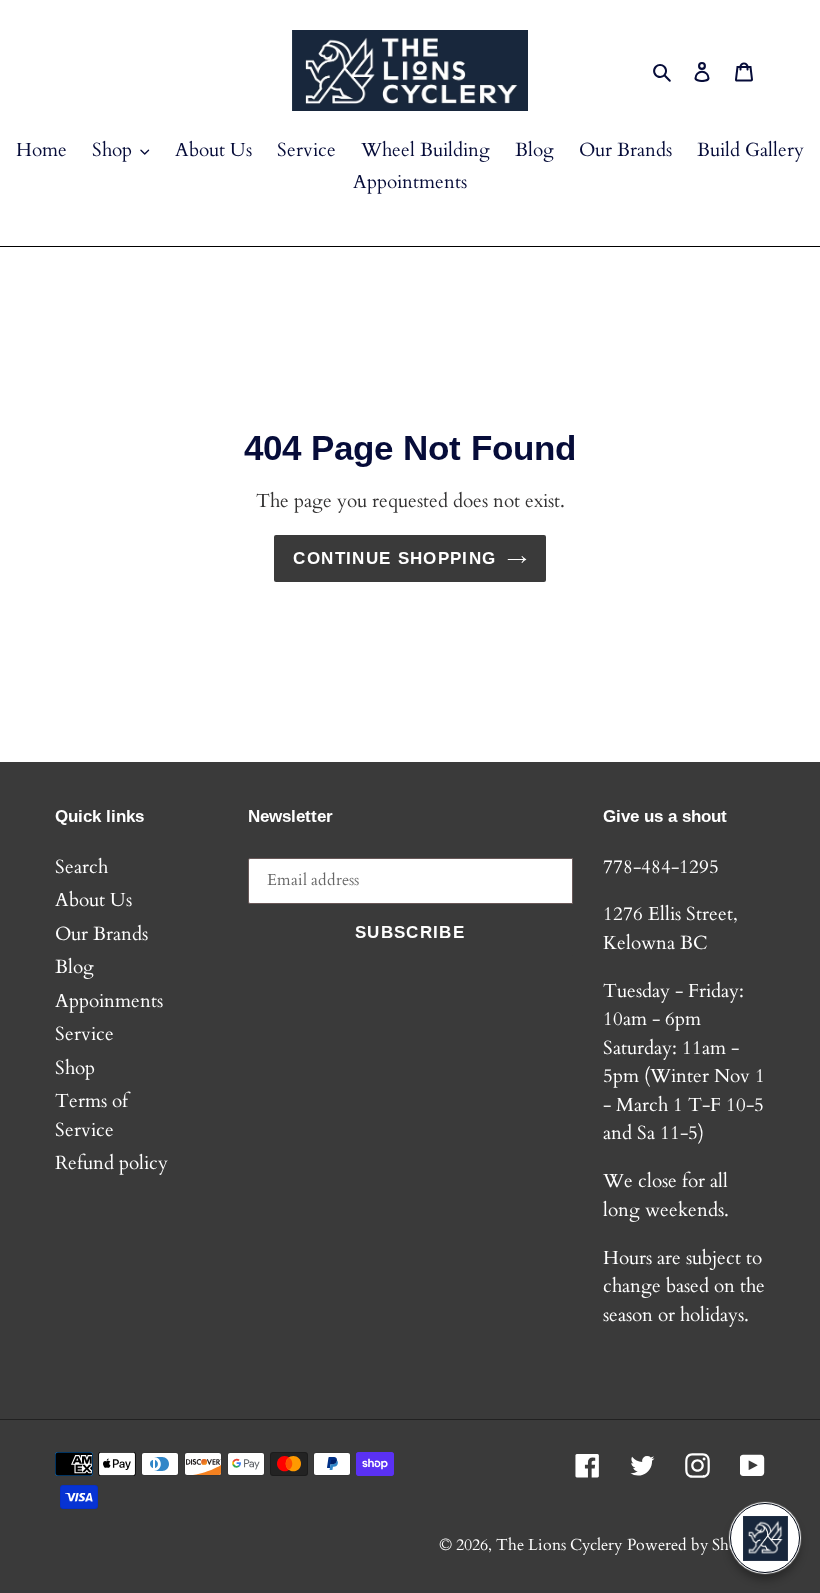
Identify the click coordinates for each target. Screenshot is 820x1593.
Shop (75, 1068)
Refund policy (111, 1163)
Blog (74, 967)
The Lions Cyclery (559, 1545)
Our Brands (101, 934)
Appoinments (109, 1001)
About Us (93, 900)
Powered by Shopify (696, 1545)
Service (84, 1034)
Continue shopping (394, 558)
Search (81, 867)
